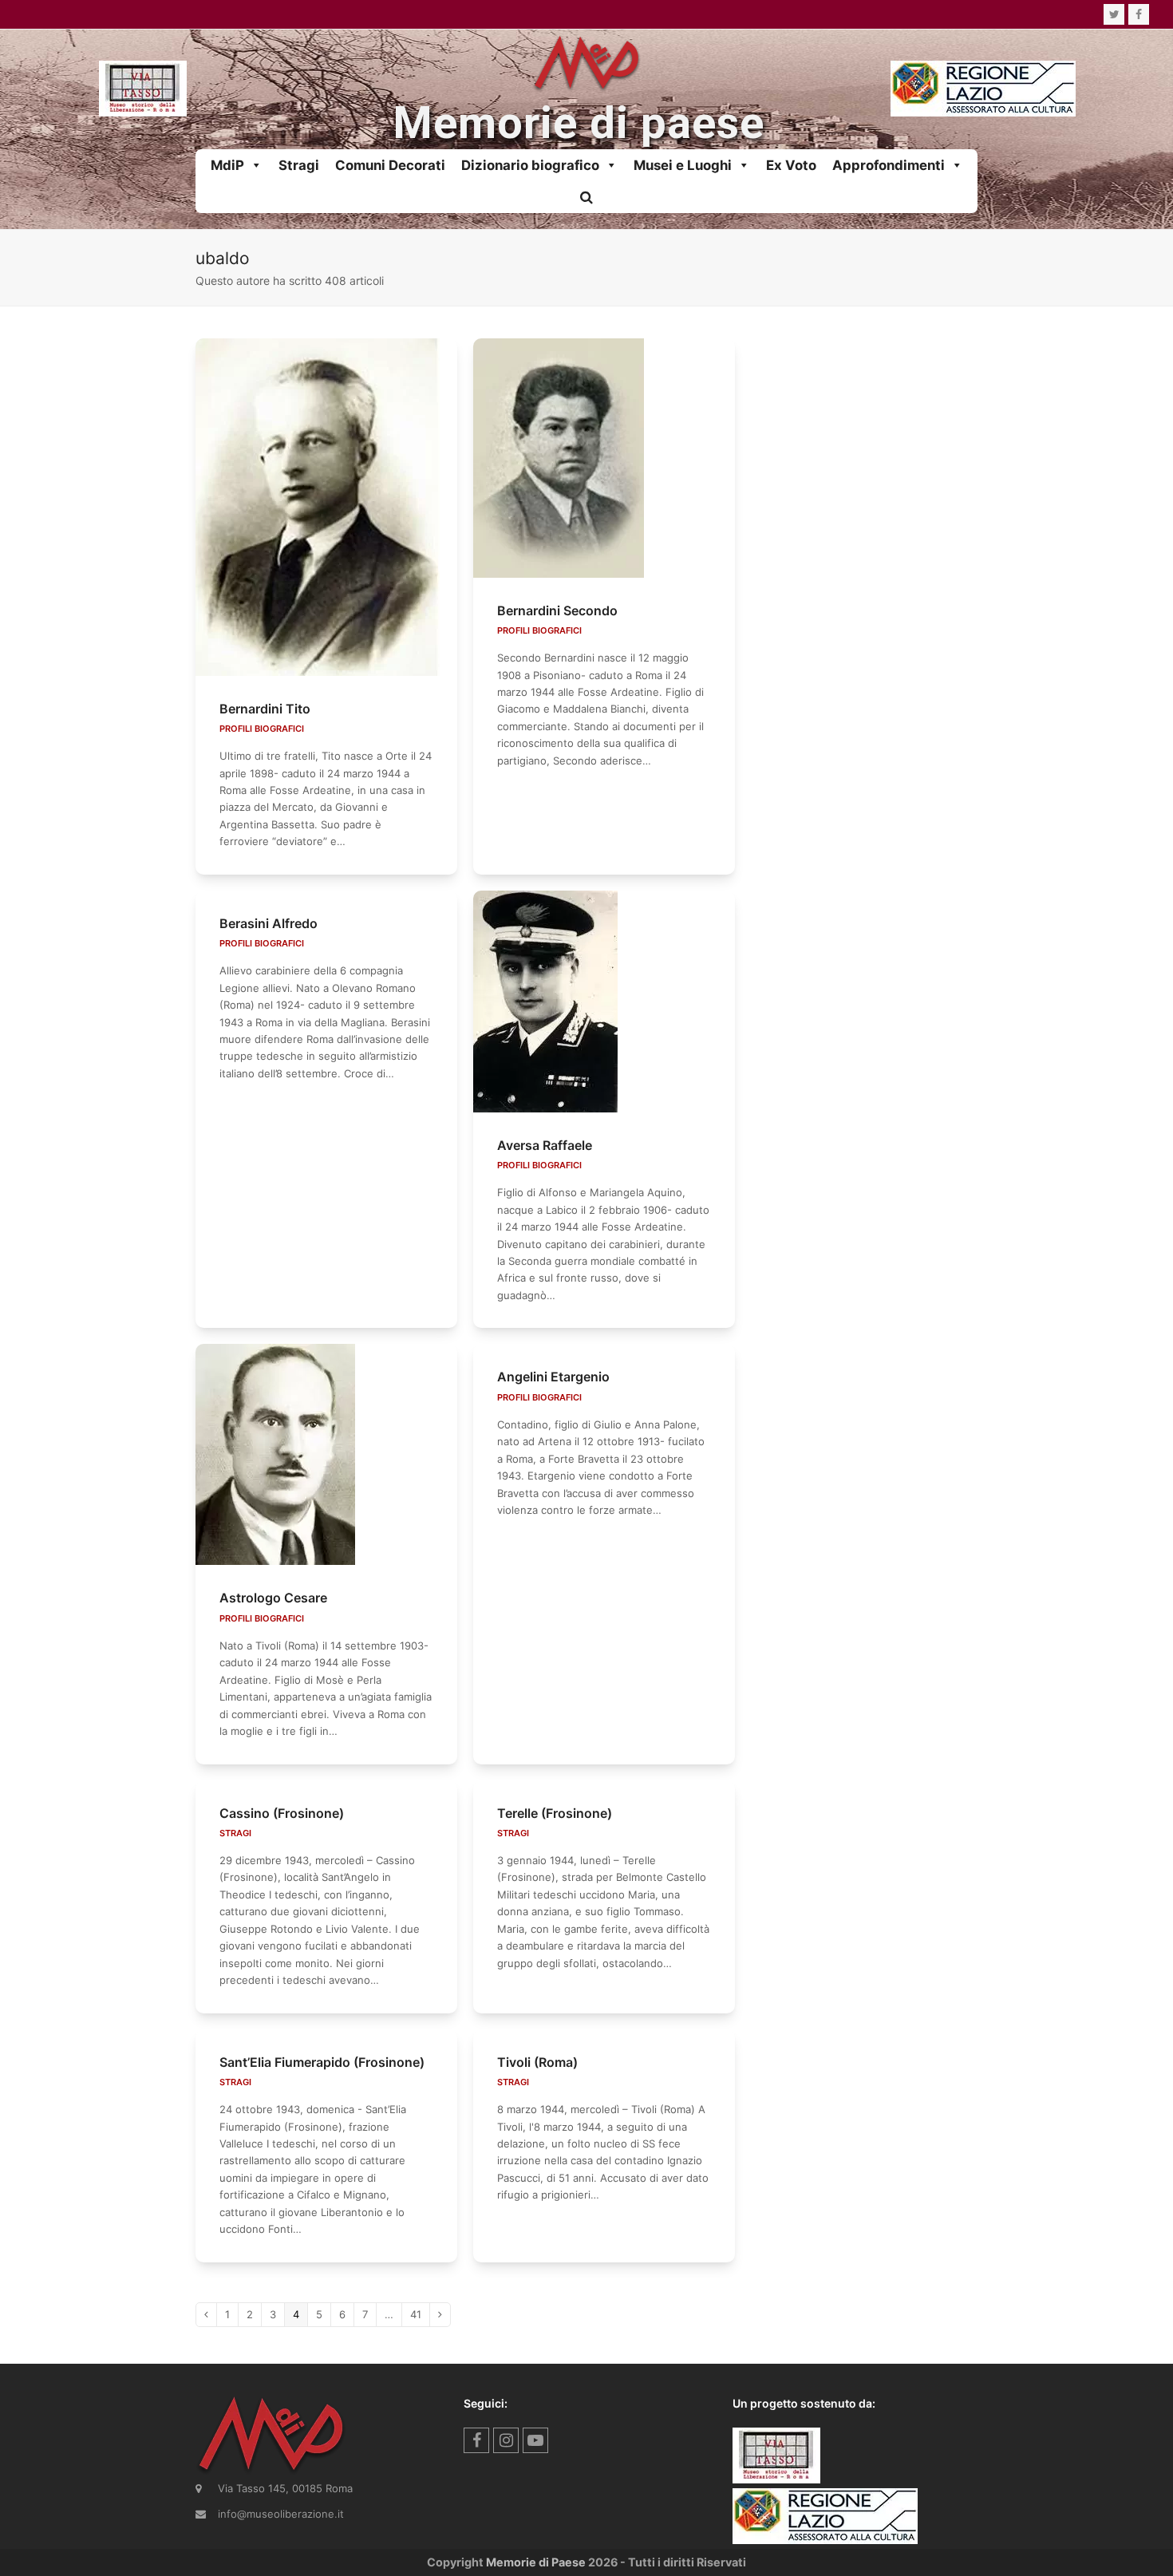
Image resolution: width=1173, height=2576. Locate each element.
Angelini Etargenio (553, 1377)
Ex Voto (791, 165)
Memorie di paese (579, 123)
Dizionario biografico (530, 165)
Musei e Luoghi (683, 165)
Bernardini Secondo (557, 610)
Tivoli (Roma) (537, 2062)
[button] (586, 197)
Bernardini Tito (265, 709)
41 (420, 2314)
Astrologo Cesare (273, 1598)
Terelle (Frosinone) (555, 1813)
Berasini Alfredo (269, 923)
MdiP (227, 165)
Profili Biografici (262, 729)
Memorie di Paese (536, 2562)
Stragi (299, 165)
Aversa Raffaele (545, 1145)
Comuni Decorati (390, 165)
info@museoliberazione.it (281, 2514)
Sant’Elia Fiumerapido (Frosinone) (322, 2062)
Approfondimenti (889, 165)
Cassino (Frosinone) (282, 1813)
